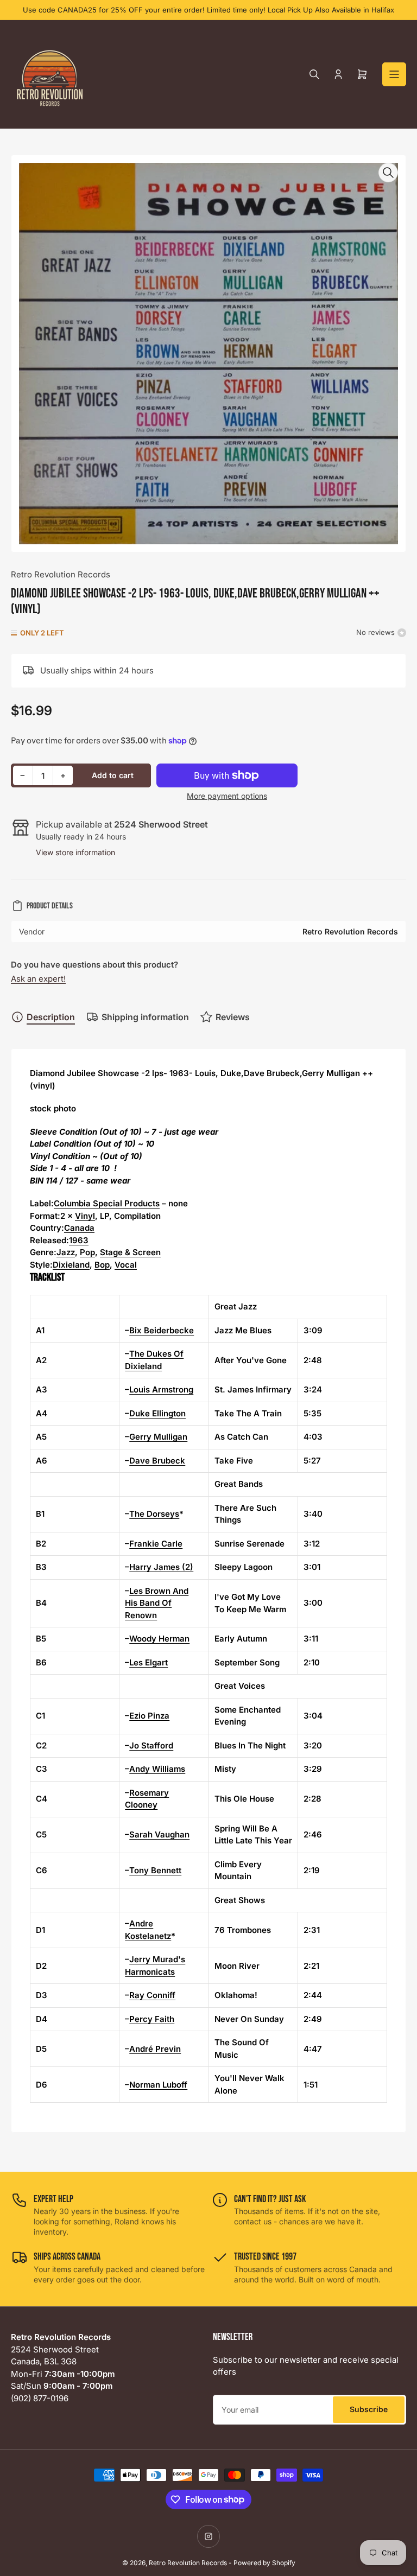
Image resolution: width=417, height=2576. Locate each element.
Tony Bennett (155, 1870)
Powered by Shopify (264, 2563)
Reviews (233, 1017)
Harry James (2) (161, 1567)
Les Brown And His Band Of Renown (157, 1603)
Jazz (66, 1252)
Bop (102, 1265)
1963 (79, 1240)
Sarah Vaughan (159, 1834)
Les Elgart (149, 1662)
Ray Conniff (152, 1995)
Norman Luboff (158, 2085)
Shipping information (145, 1017)
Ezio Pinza (149, 1716)
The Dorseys (154, 1514)
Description (51, 1017)
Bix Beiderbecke (162, 1330)
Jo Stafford (151, 1745)
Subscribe (369, 2409)
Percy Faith (152, 2019)
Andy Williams (157, 1769)
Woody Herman (159, 1639)
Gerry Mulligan (158, 1437)
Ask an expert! (38, 979)
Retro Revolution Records (61, 574)
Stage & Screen (130, 1252)
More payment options (227, 796)
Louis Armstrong (161, 1389)
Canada (79, 1228)
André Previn (155, 2049)
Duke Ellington (157, 1413)
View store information (75, 852)
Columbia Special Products (107, 1203)
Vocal (126, 1265)
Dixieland (71, 1265)
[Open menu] (394, 74)
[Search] (314, 74)
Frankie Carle (156, 1544)
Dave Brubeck (157, 1461)
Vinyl (85, 1216)
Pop (87, 1252)
